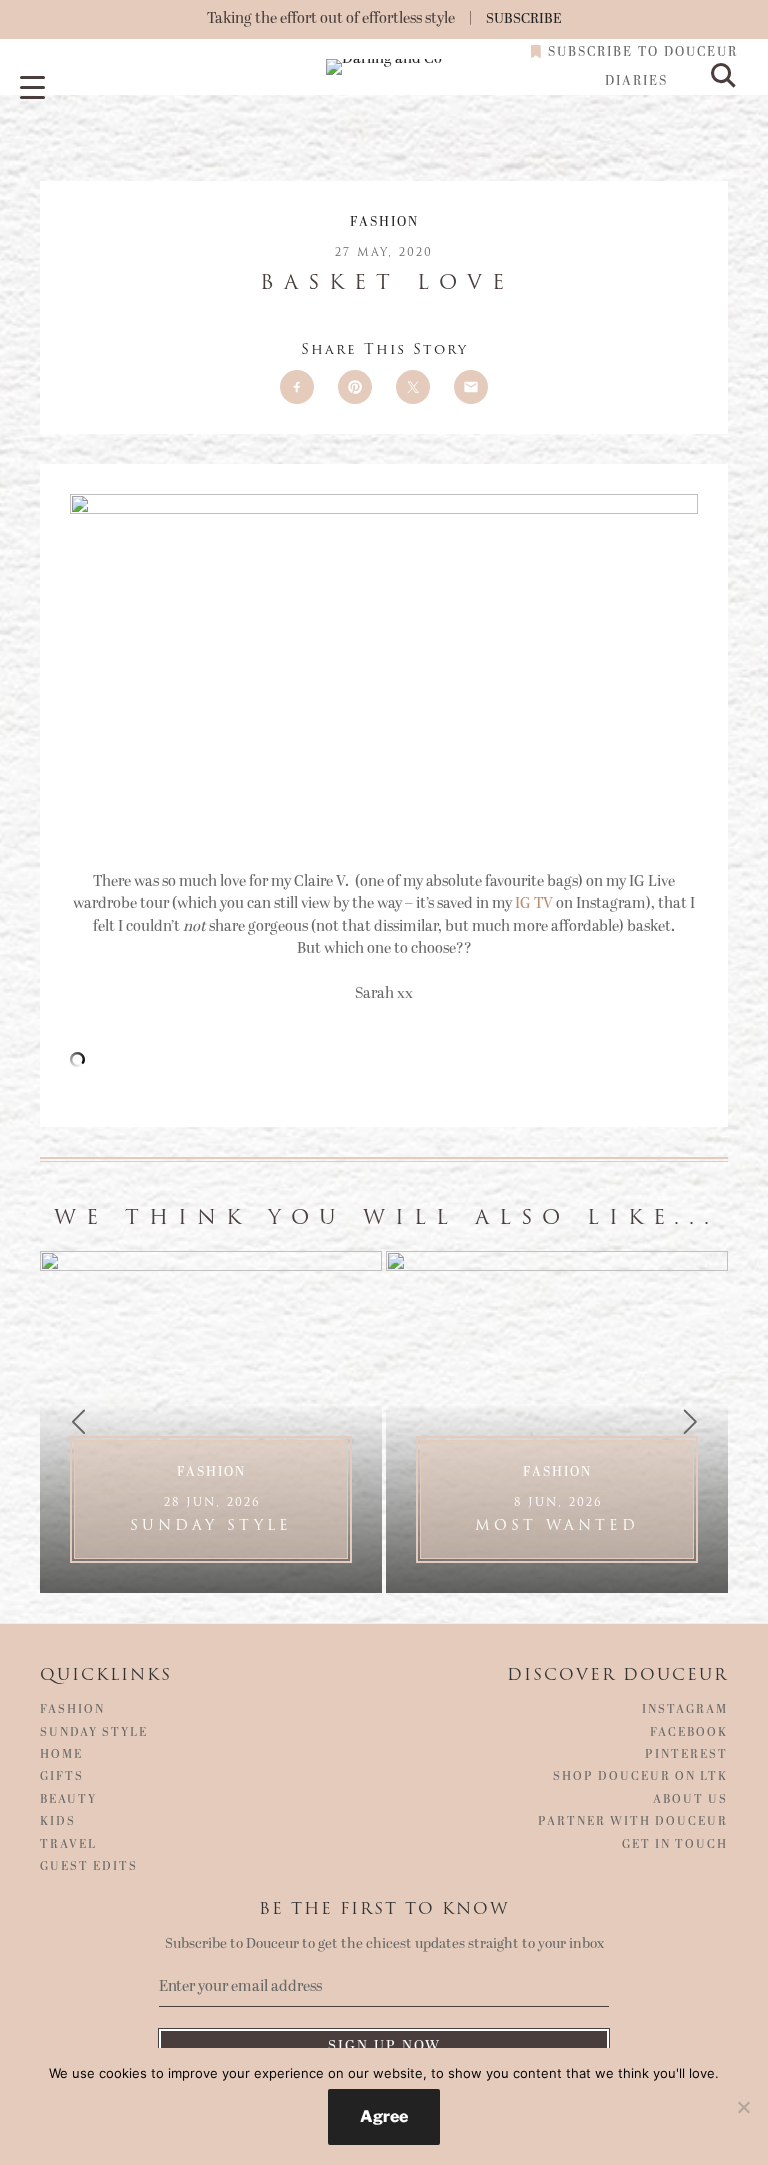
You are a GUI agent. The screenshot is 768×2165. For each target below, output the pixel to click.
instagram (685, 1710)
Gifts (62, 1777)
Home (61, 1755)
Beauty (68, 1800)
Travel (68, 1845)
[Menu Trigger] (32, 87)
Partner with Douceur (633, 1822)
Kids (58, 1822)
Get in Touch (675, 1845)
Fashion (384, 222)
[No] (743, 2107)
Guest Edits (89, 1867)
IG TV (534, 903)
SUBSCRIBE (524, 18)
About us (690, 1800)
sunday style (94, 1733)
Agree (384, 2116)
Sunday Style (211, 1515)
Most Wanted (557, 1515)
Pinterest (686, 1755)
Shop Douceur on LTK (640, 1777)
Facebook (689, 1733)
